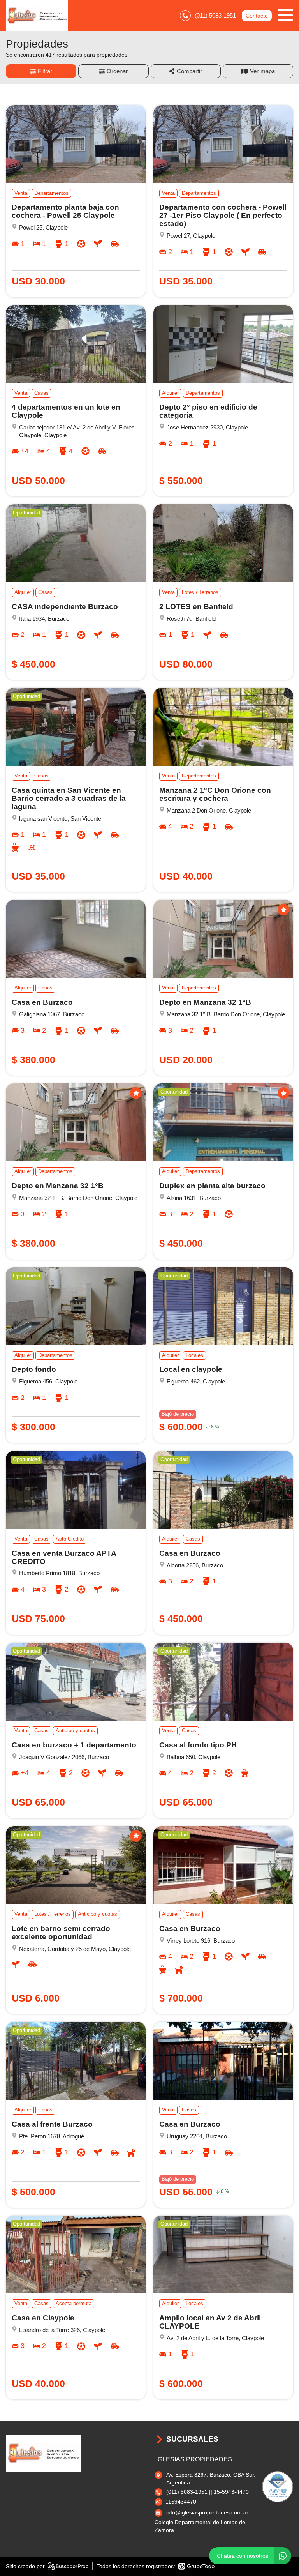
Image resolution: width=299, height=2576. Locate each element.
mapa (268, 71)
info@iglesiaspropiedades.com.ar (207, 2512)
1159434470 (181, 2502)
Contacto (257, 16)
